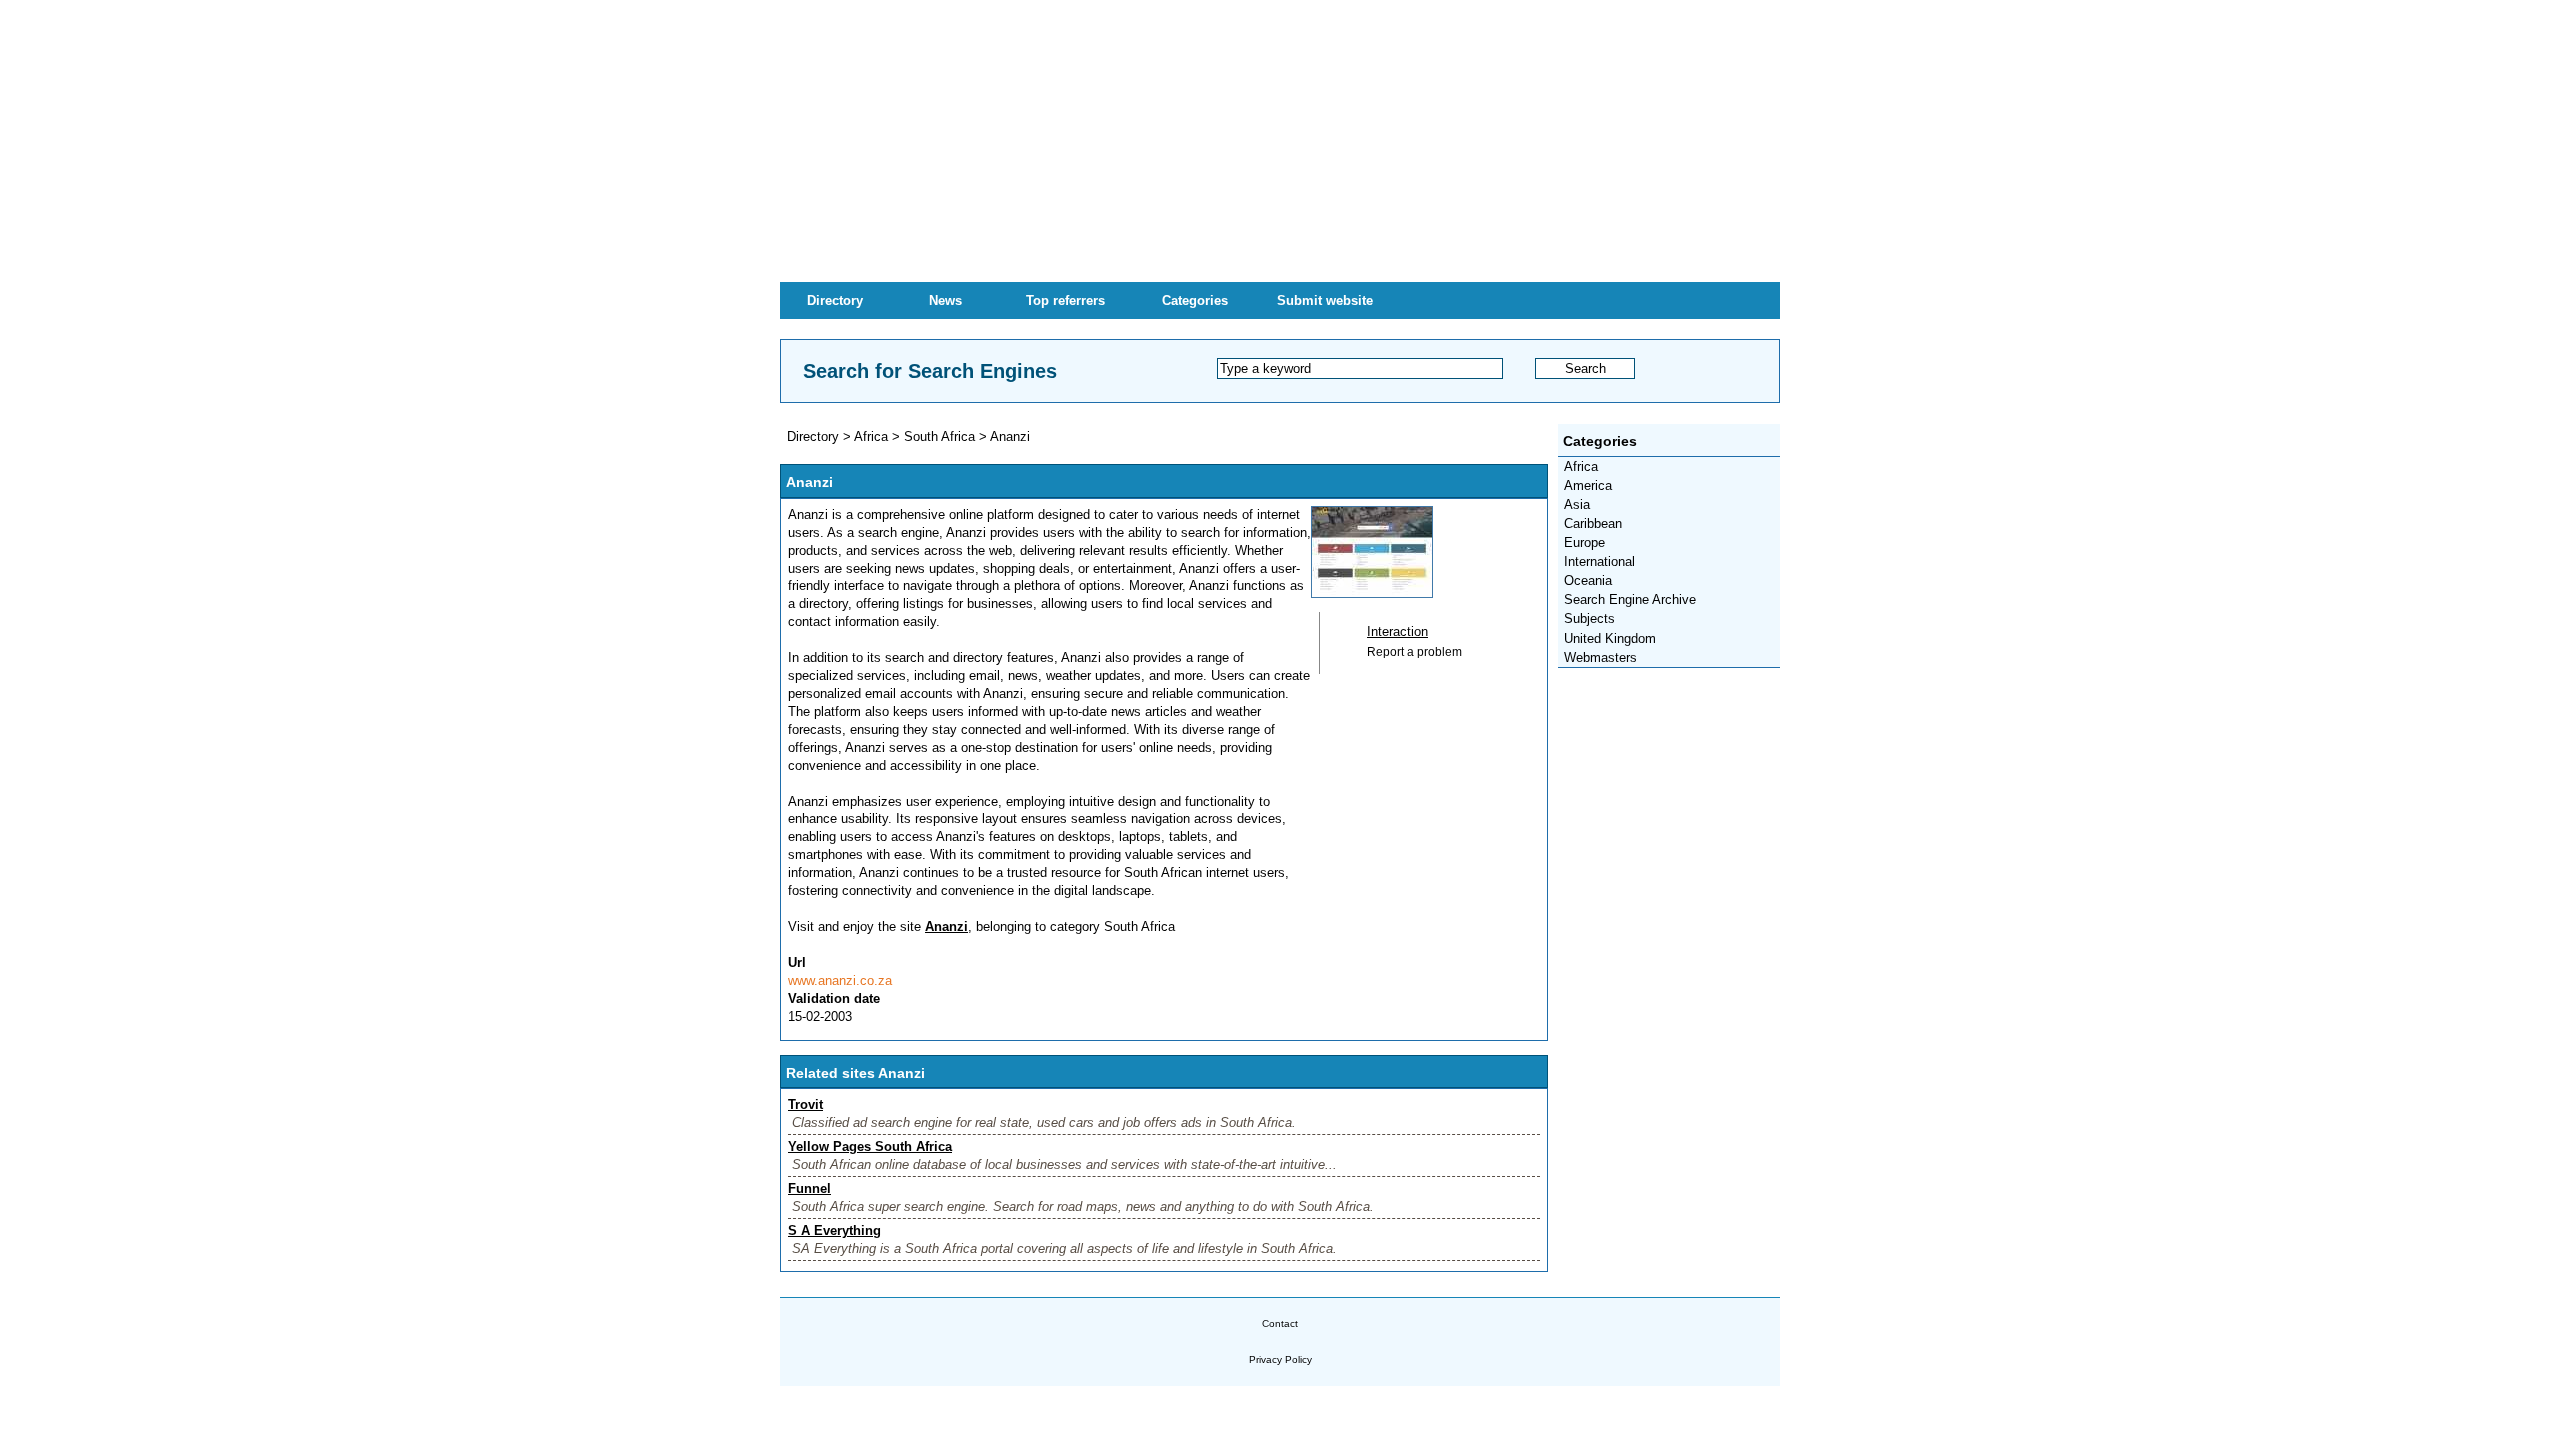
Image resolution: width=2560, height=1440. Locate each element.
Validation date (834, 998)
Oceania (1588, 580)
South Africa (939, 436)
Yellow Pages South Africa (870, 1146)
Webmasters (1600, 657)
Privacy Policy (1280, 1359)
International (1599, 561)
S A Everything (834, 1230)
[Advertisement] (1280, 140)
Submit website (1325, 300)
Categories (1195, 300)
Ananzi (1010, 436)
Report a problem (1414, 652)
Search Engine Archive (1630, 599)
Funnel (809, 1188)
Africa (1581, 466)
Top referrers (1065, 300)
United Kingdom (1610, 638)
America (1588, 485)
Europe (1584, 542)
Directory (835, 300)
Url (797, 962)
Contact (1280, 1323)
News (945, 300)
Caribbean (1593, 523)
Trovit (805, 1104)
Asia (1577, 504)
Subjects (1589, 618)
